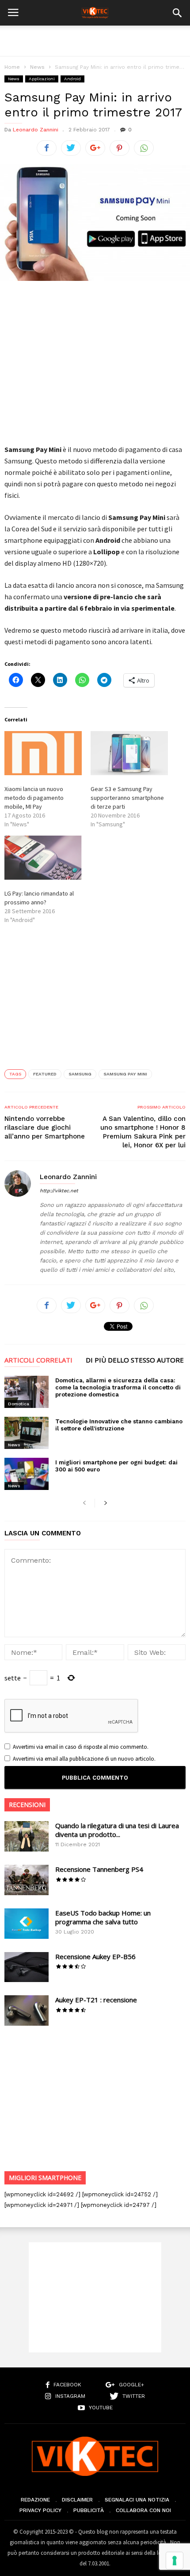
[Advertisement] (95, 41)
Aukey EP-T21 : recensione (96, 2000)
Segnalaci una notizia (137, 2500)
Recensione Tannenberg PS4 (99, 1869)
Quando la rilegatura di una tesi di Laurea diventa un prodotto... (117, 1830)
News (37, 67)
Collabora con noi (143, 2510)
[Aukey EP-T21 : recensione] (27, 2010)
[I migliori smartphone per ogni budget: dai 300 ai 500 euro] (27, 1474)
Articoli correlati (38, 1361)
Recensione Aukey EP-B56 (95, 1956)
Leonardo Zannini (36, 130)
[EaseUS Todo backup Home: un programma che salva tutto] (27, 1924)
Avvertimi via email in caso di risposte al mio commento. (81, 1747)
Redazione (35, 2500)
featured (45, 1074)
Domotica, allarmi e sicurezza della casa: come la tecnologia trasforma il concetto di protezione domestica (118, 1387)
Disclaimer (77, 2500)
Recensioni (27, 1805)
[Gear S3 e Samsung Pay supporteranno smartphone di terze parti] (129, 753)
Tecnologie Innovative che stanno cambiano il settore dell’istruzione (119, 1425)
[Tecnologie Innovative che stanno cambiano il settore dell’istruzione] (27, 1433)
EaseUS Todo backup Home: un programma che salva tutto (103, 1917)
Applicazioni (42, 79)
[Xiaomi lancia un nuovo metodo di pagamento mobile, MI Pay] (43, 753)
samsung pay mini (125, 1074)
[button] (177, 13)
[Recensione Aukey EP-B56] (27, 1967)
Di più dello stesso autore (135, 1361)
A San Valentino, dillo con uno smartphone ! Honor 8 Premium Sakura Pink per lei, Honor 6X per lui (143, 1132)
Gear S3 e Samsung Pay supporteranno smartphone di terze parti (127, 798)
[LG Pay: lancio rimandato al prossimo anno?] (43, 858)
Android (72, 79)
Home (12, 67)
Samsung (80, 1074)
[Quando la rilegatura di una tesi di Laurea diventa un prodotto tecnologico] (27, 1836)
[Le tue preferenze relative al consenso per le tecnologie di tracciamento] (175, 2561)
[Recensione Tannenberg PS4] (27, 1880)
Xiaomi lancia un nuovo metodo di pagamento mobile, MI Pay (34, 798)
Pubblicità (89, 2510)
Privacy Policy (40, 2510)
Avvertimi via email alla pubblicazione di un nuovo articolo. (84, 1759)
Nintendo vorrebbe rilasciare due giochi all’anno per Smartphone (45, 1127)
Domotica (19, 1404)
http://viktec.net (59, 1191)
